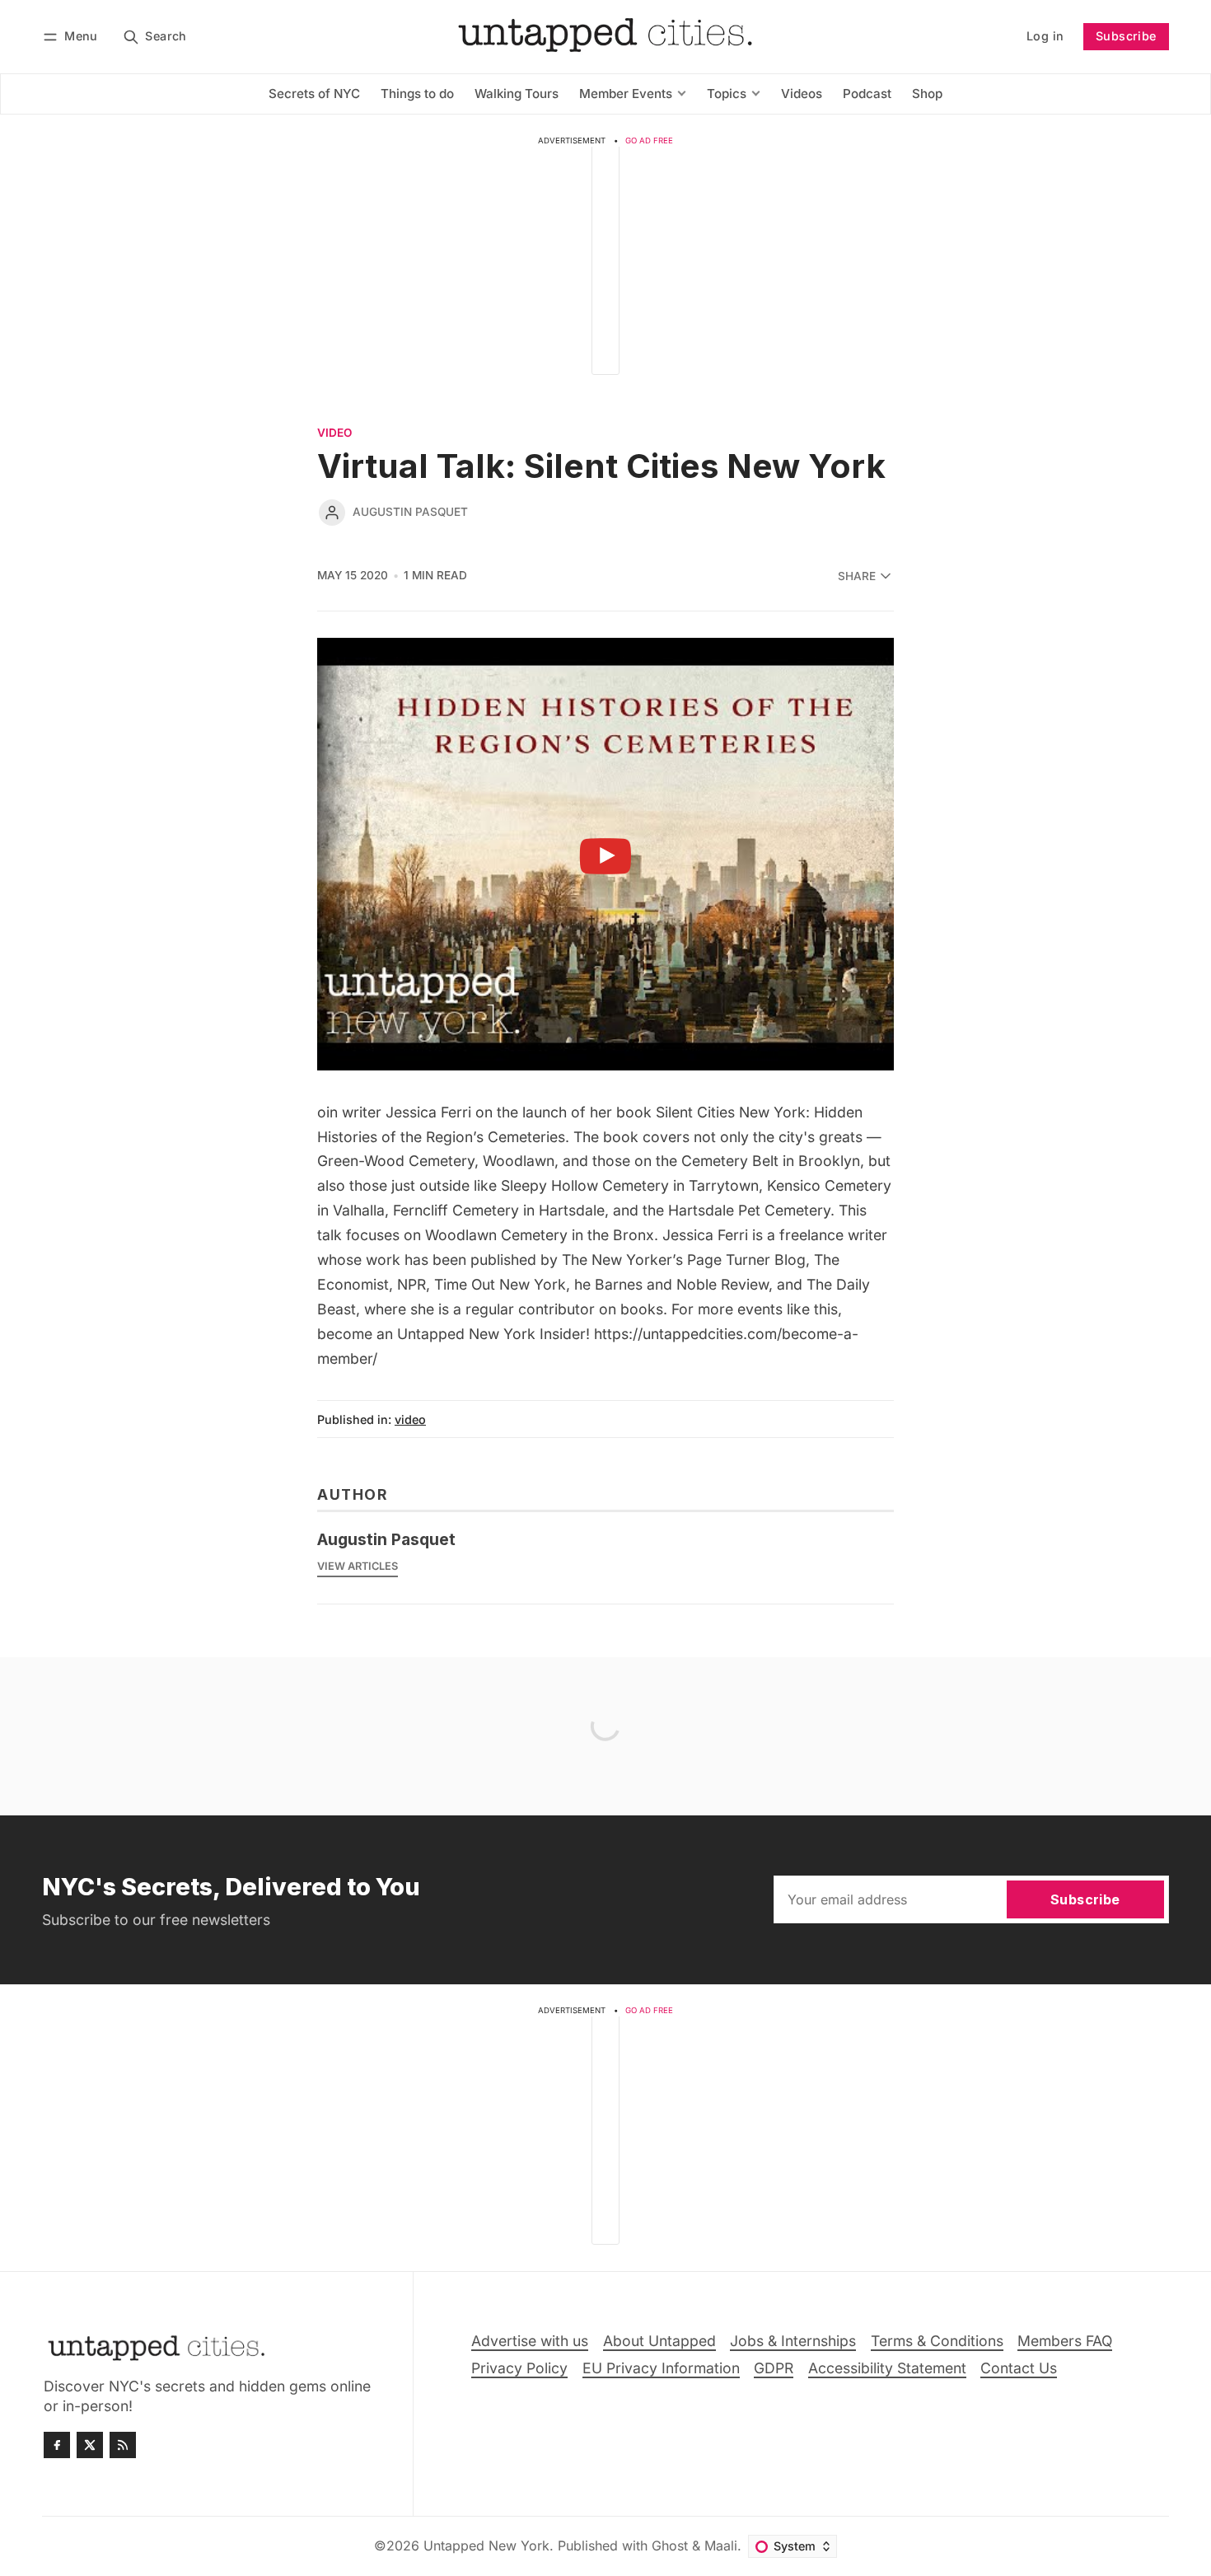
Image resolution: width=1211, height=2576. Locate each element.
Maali (721, 2546)
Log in (1045, 36)
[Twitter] (90, 2445)
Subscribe (1126, 36)
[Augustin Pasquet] (332, 513)
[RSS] (123, 2445)
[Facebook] (57, 2445)
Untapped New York (486, 2546)
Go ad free (649, 141)
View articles (358, 1566)
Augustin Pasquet (410, 512)
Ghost (670, 2546)
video (334, 433)
